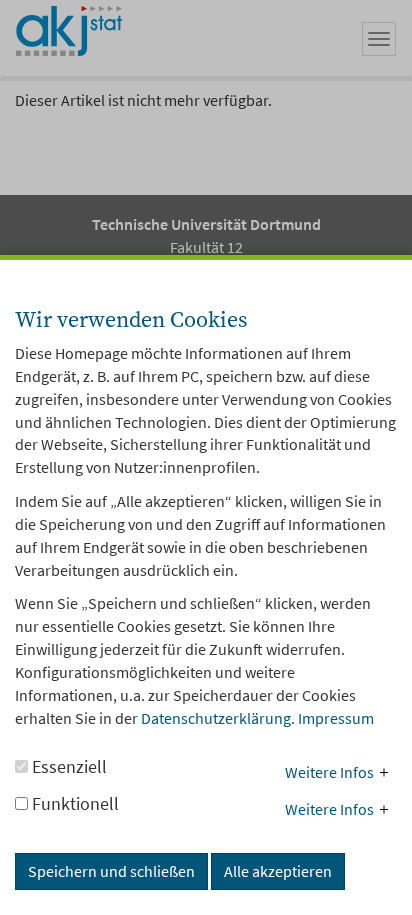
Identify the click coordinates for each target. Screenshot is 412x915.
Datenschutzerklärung (216, 718)
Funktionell (73, 803)
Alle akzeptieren (278, 871)
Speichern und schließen (111, 871)
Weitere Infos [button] (329, 772)
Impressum (336, 718)
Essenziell (67, 766)
